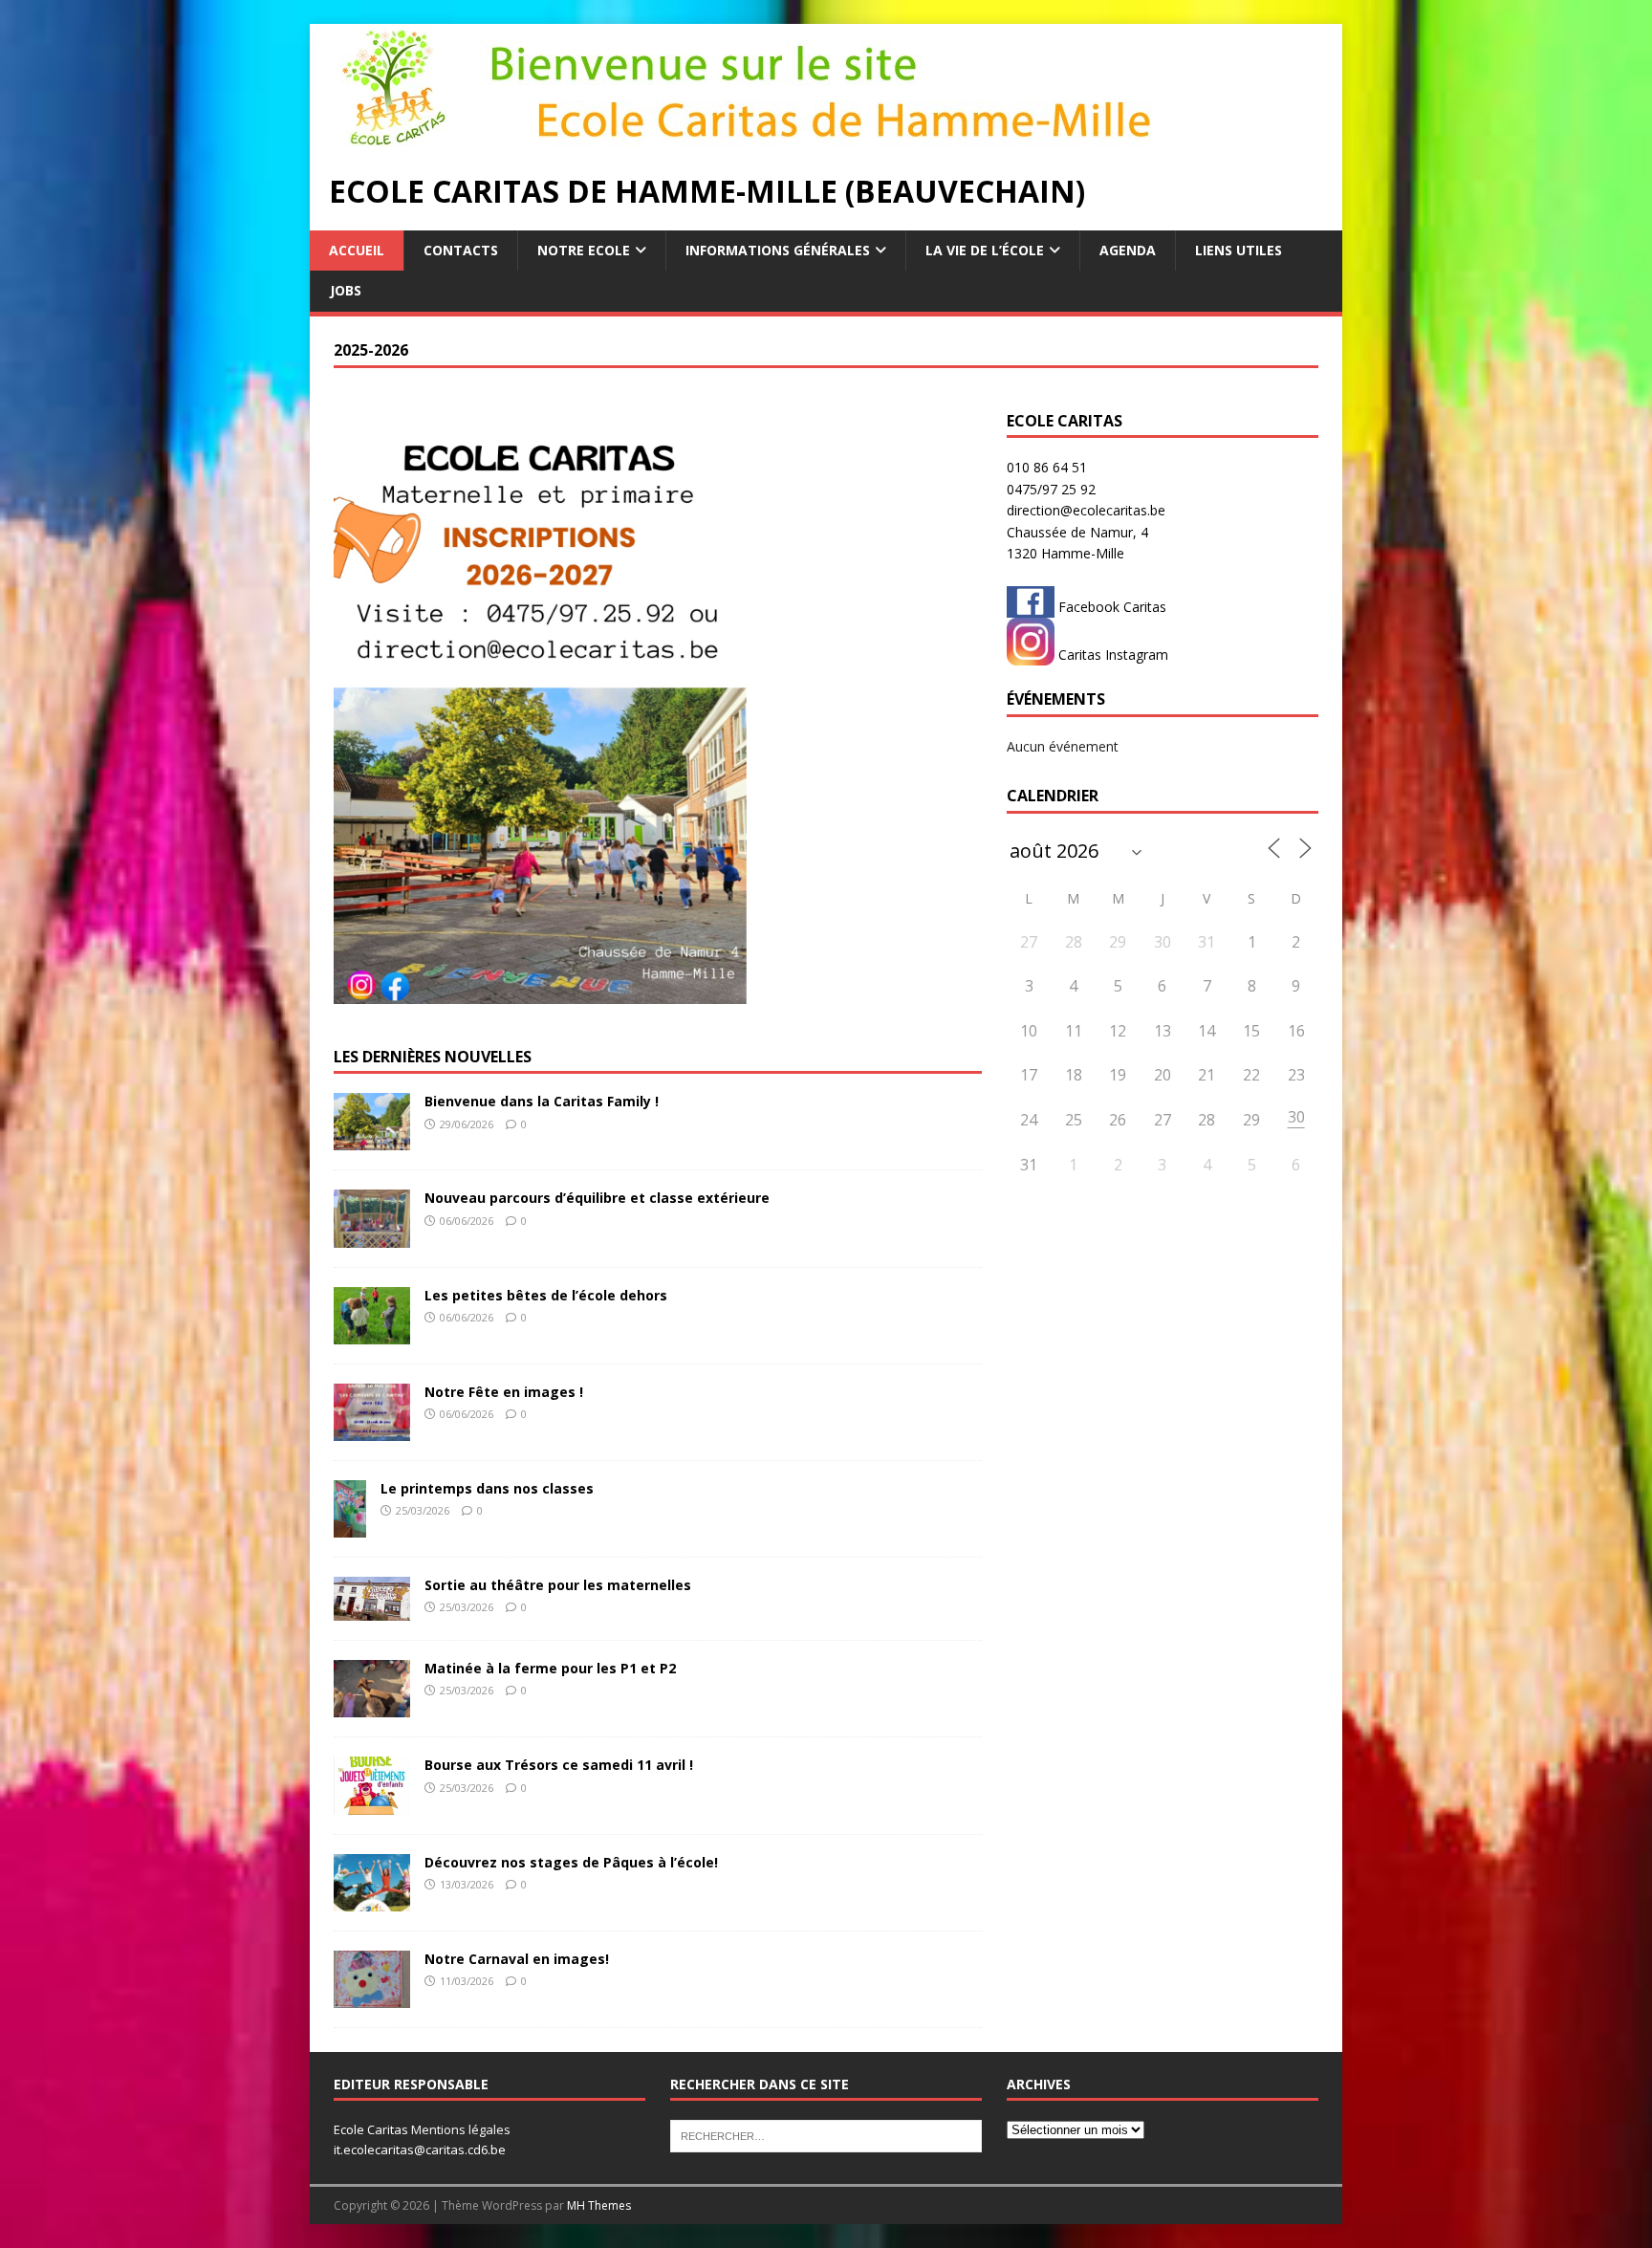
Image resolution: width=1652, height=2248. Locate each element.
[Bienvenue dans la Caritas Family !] (372, 1139)
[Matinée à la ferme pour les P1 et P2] (372, 1706)
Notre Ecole (584, 250)
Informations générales (778, 250)
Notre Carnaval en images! (517, 1959)
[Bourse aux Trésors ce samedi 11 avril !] (372, 1803)
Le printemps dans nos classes (487, 1488)
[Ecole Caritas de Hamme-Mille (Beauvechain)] (788, 141)
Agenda (1128, 250)
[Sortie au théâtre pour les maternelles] (372, 1610)
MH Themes (599, 2205)
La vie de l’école (985, 250)
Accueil (357, 250)
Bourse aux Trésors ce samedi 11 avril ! (559, 1765)
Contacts (461, 250)
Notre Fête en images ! (504, 1392)
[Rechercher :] (826, 2135)
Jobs (346, 290)
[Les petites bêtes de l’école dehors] (372, 1332)
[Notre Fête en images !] (372, 1429)
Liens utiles (1239, 250)
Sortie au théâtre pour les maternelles (558, 1585)
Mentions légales (461, 2129)
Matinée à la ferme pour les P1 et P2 (550, 1668)
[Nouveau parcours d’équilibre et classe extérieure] (372, 1236)
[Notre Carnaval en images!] (372, 1997)
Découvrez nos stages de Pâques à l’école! (571, 1862)
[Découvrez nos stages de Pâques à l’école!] (372, 1900)
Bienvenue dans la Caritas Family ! (542, 1101)
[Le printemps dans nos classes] (350, 1527)
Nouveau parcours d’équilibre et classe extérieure (597, 1198)
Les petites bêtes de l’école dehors (546, 1295)
